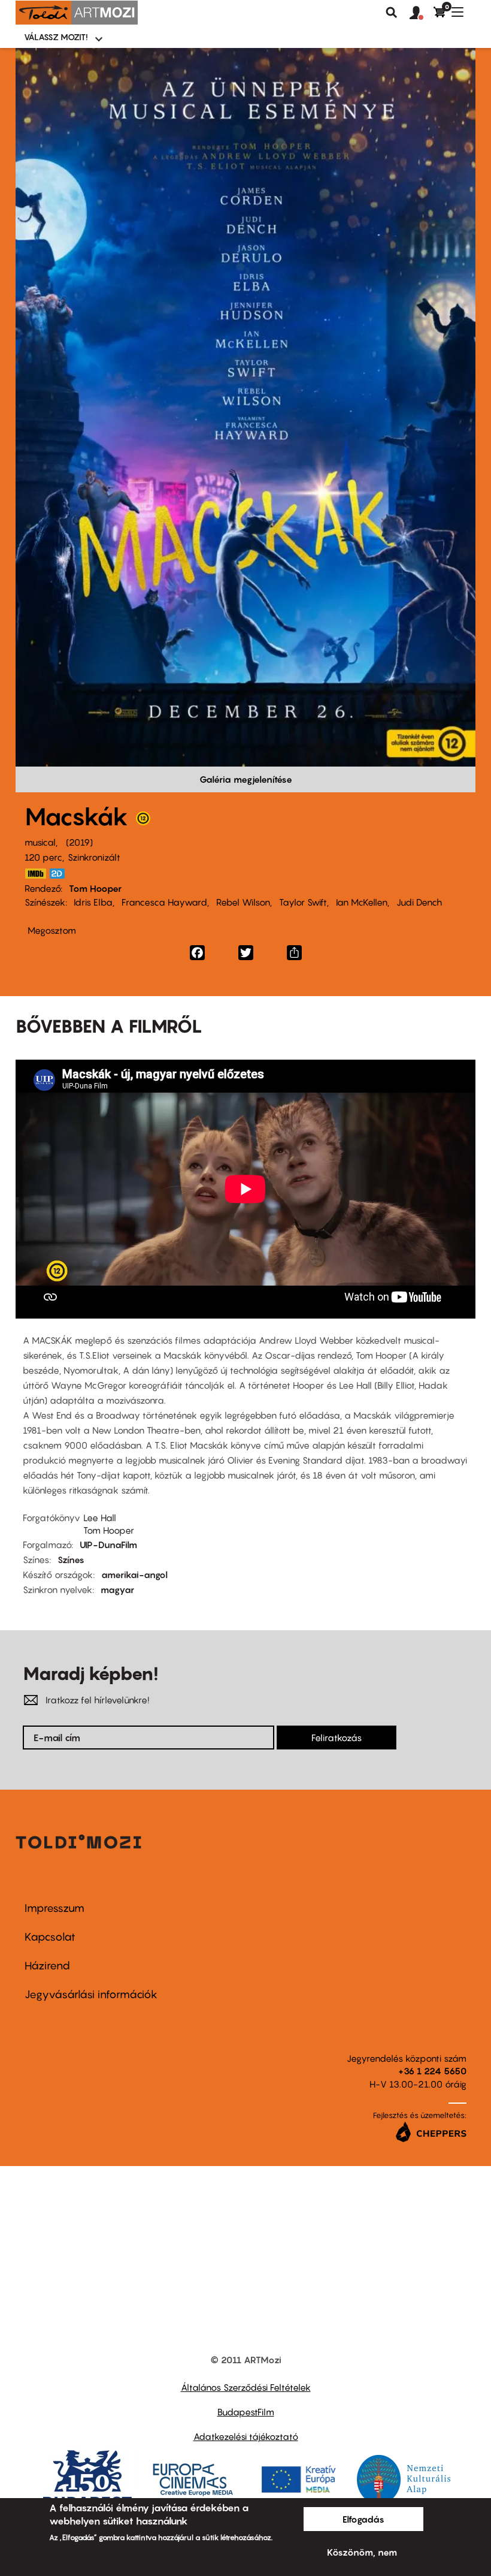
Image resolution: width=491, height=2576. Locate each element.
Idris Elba (93, 902)
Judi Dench (419, 902)
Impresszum (54, 1908)
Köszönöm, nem (362, 2552)
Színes (71, 1560)
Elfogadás (363, 2519)
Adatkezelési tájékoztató (246, 2436)
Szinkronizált (94, 857)
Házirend (47, 1966)
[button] (422, 13)
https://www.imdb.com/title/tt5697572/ (35, 874)
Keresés (392, 13)
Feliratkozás (337, 1738)
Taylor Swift (303, 902)
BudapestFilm (246, 2412)
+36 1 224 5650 (432, 2071)
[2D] (60, 874)
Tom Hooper (95, 888)
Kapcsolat (50, 1937)
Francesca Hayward (164, 902)
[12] (143, 821)
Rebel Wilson (243, 902)
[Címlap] (77, 13)
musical (40, 842)
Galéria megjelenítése (246, 779)
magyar (117, 1589)
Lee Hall (100, 1518)
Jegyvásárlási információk (91, 1994)
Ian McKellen (362, 902)
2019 (79, 842)
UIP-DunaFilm (108, 1545)
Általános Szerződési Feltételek (246, 2387)
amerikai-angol (134, 1574)
